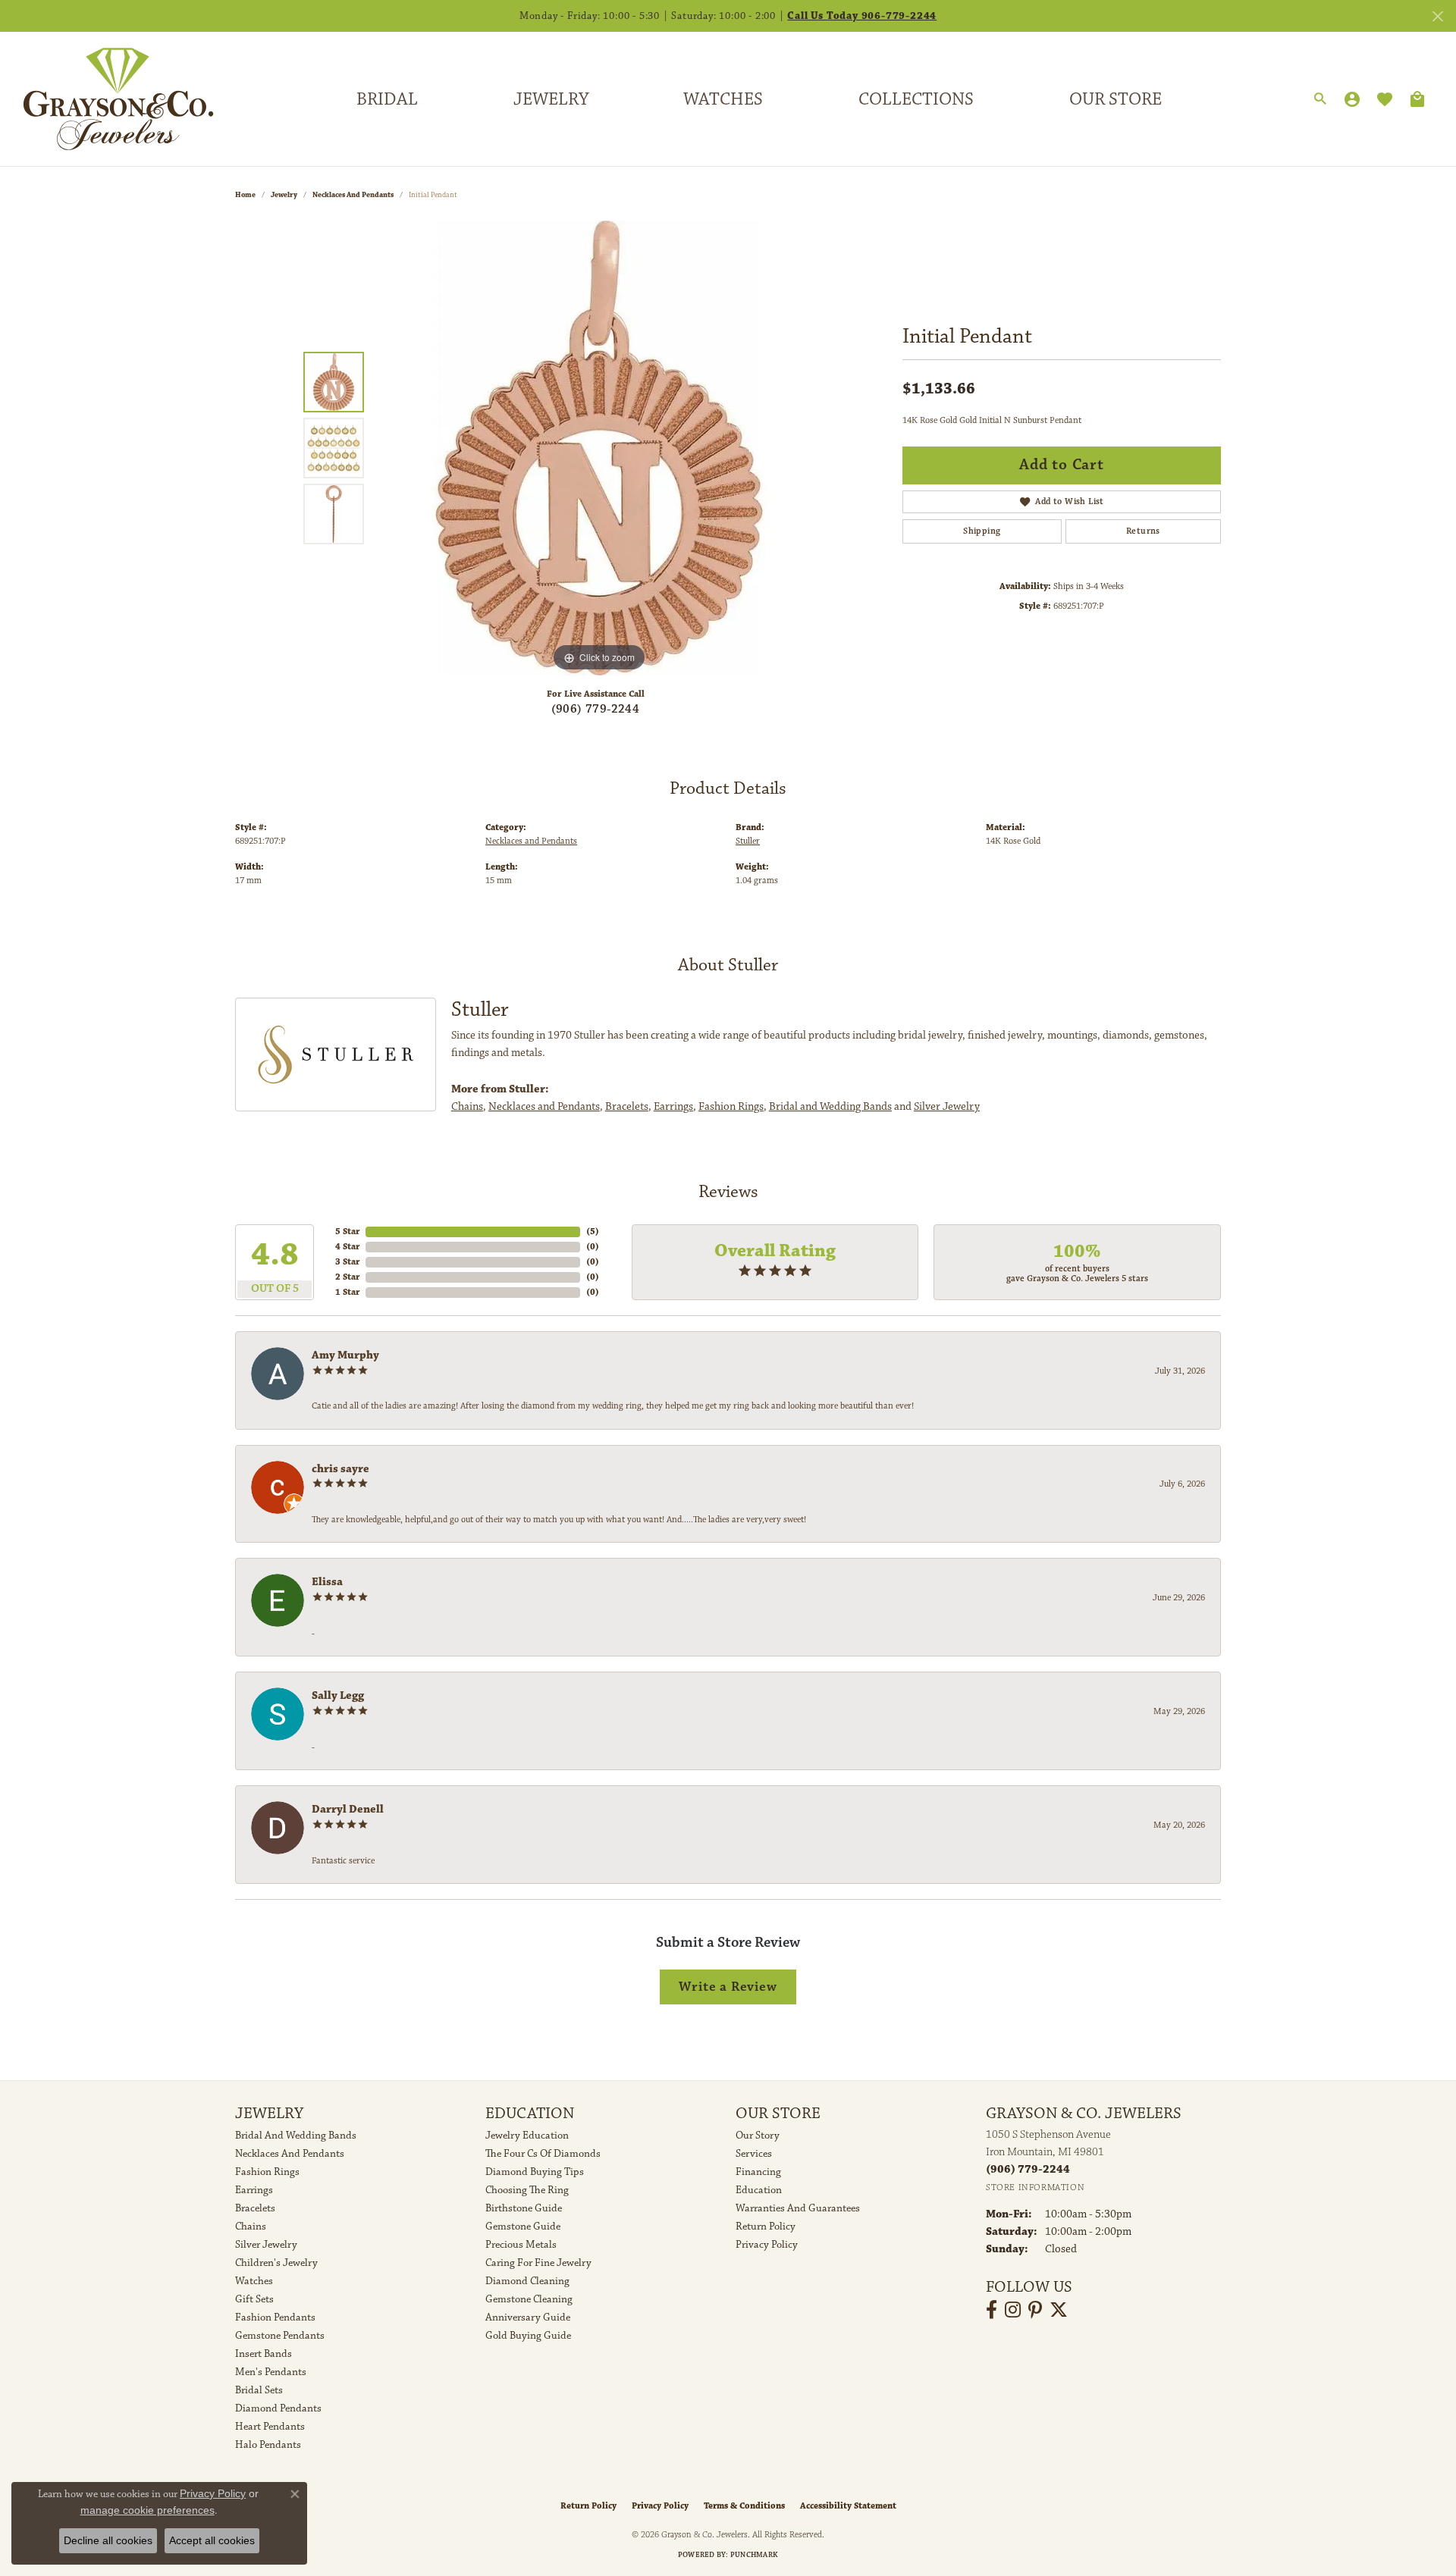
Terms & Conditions (744, 2506)
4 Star (347, 1247)
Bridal (387, 99)
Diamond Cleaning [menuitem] (527, 2281)
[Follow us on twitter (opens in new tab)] (1059, 2310)
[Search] (1320, 99)
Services (754, 2154)
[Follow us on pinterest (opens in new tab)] (1035, 2310)
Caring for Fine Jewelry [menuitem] (538, 2263)
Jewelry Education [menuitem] (527, 2136)
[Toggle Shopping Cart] (1417, 99)
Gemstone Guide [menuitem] (523, 2227)
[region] (599, 448)
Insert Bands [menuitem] (264, 2354)
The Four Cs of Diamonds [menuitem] (543, 2154)
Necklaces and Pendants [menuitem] (290, 2154)
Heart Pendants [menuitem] (270, 2427)
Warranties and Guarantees (798, 2208)
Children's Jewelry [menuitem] (276, 2263)
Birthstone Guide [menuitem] (524, 2208)
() (593, 1232)
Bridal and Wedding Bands (830, 1106)
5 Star (347, 1232)
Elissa (327, 1582)
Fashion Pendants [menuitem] (275, 2317)
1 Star (347, 1292)
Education (759, 2190)
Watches (723, 99)
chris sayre (340, 1469)
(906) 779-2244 (596, 709)
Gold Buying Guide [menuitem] (528, 2336)
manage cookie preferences (147, 2510)
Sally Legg (338, 1695)
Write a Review (728, 1987)
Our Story (758, 2136)
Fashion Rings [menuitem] (267, 2172)
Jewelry (551, 99)
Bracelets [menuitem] (255, 2208)
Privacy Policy (767, 2245)
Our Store (1116, 99)
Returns (1143, 531)
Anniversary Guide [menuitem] (528, 2317)
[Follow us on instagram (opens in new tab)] (1013, 2310)
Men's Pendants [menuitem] (271, 2372)
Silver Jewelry (947, 1106)
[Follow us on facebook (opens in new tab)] (992, 2310)
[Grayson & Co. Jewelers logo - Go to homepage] (107, 99)
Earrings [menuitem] (254, 2190)
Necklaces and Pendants (353, 195)
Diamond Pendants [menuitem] (278, 2408)
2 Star (347, 1277)
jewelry (284, 195)
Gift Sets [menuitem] (254, 2299)
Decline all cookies (108, 2540)
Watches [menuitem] (254, 2281)
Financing (758, 2172)
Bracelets (627, 1106)
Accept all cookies (212, 2540)
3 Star (347, 1262)
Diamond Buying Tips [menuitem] (535, 2172)
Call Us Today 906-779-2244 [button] (862, 16)
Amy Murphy (345, 1355)
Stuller (748, 841)
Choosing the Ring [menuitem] (527, 2190)
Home (245, 195)
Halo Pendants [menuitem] (268, 2445)
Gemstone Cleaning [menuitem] (529, 2299)
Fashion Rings (731, 1106)
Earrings (673, 1106)
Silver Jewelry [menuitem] (266, 2245)
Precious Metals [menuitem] (521, 2245)
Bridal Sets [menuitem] (259, 2390)
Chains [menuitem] (251, 2227)
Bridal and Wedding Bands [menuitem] (296, 2136)
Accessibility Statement (848, 2506)
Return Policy (766, 2227)
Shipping (982, 531)
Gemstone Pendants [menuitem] (280, 2336)
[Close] (1437, 16)
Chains (467, 1106)
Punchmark (754, 2555)
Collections (916, 99)
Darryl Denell (348, 1809)
